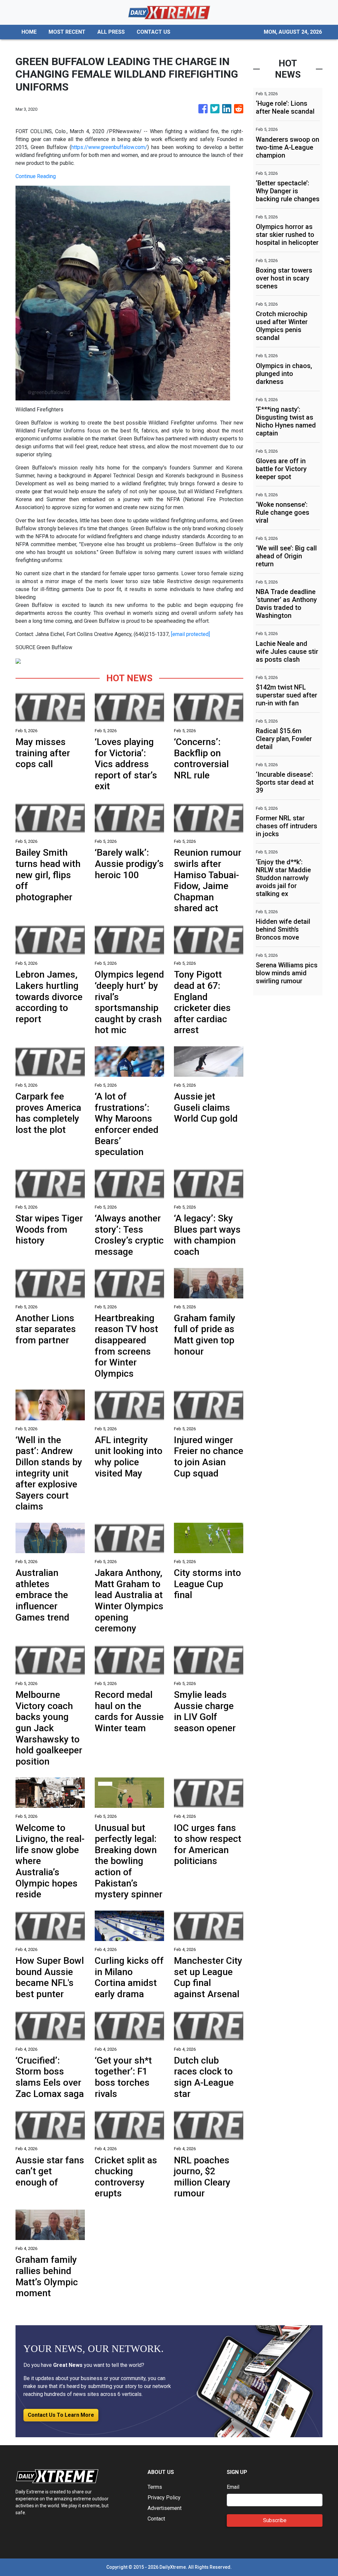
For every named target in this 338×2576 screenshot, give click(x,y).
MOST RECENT (67, 32)
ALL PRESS (111, 32)
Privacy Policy (164, 2498)
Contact (156, 2519)
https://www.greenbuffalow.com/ (109, 147)
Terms (155, 2487)
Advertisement (165, 2508)
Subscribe (275, 2520)
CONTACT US (153, 32)
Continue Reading (36, 176)
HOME (29, 32)
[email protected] (190, 634)
